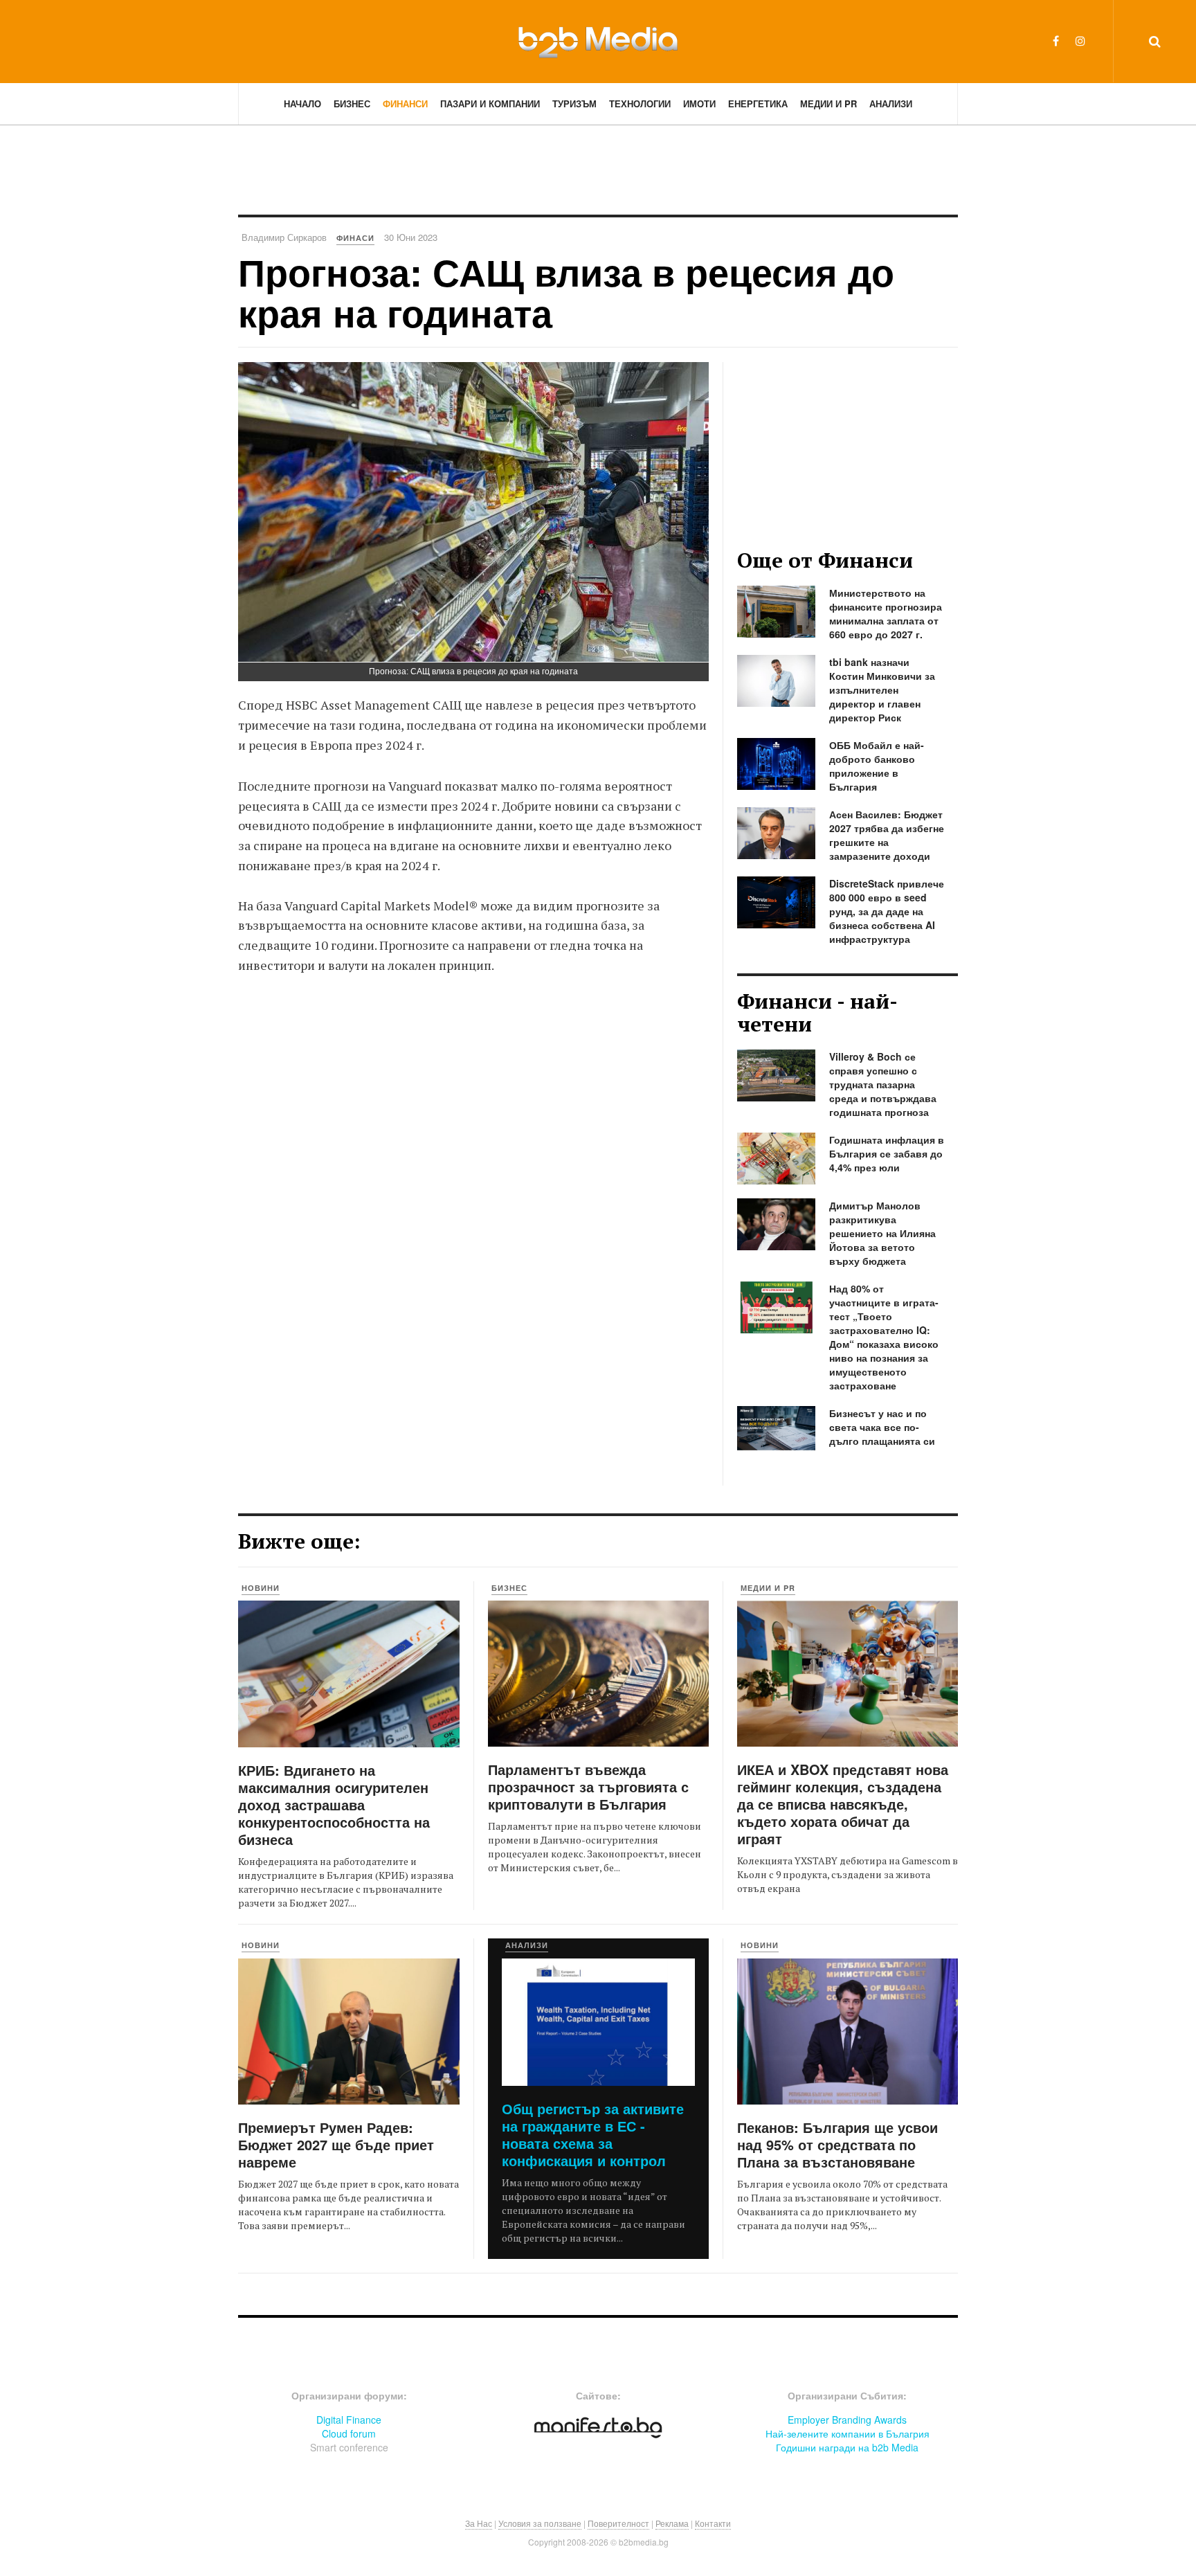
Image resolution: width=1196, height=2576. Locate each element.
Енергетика (758, 103)
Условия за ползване (540, 2523)
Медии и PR (828, 103)
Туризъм (574, 103)
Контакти (713, 2523)
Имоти (699, 103)
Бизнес (352, 103)
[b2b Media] (598, 41)
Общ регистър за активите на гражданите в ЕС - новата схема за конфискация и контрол (593, 2134)
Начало (302, 103)
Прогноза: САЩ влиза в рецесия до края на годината (566, 292)
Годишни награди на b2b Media (847, 2447)
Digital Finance (349, 2420)
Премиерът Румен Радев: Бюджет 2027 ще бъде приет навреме (336, 2144)
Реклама (672, 2523)
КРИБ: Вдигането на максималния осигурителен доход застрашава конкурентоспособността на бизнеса (334, 1804)
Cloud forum (349, 2433)
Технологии (640, 103)
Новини (261, 1588)
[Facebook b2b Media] (1056, 40)
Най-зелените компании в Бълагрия (848, 2433)
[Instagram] (1080, 40)
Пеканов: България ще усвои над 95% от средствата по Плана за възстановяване (837, 2144)
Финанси (405, 103)
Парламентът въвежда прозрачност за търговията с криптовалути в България (588, 1786)
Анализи (891, 103)
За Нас (479, 2523)
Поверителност (618, 2523)
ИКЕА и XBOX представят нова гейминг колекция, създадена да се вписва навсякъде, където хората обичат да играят (843, 1804)
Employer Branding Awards (847, 2420)
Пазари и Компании (490, 103)
